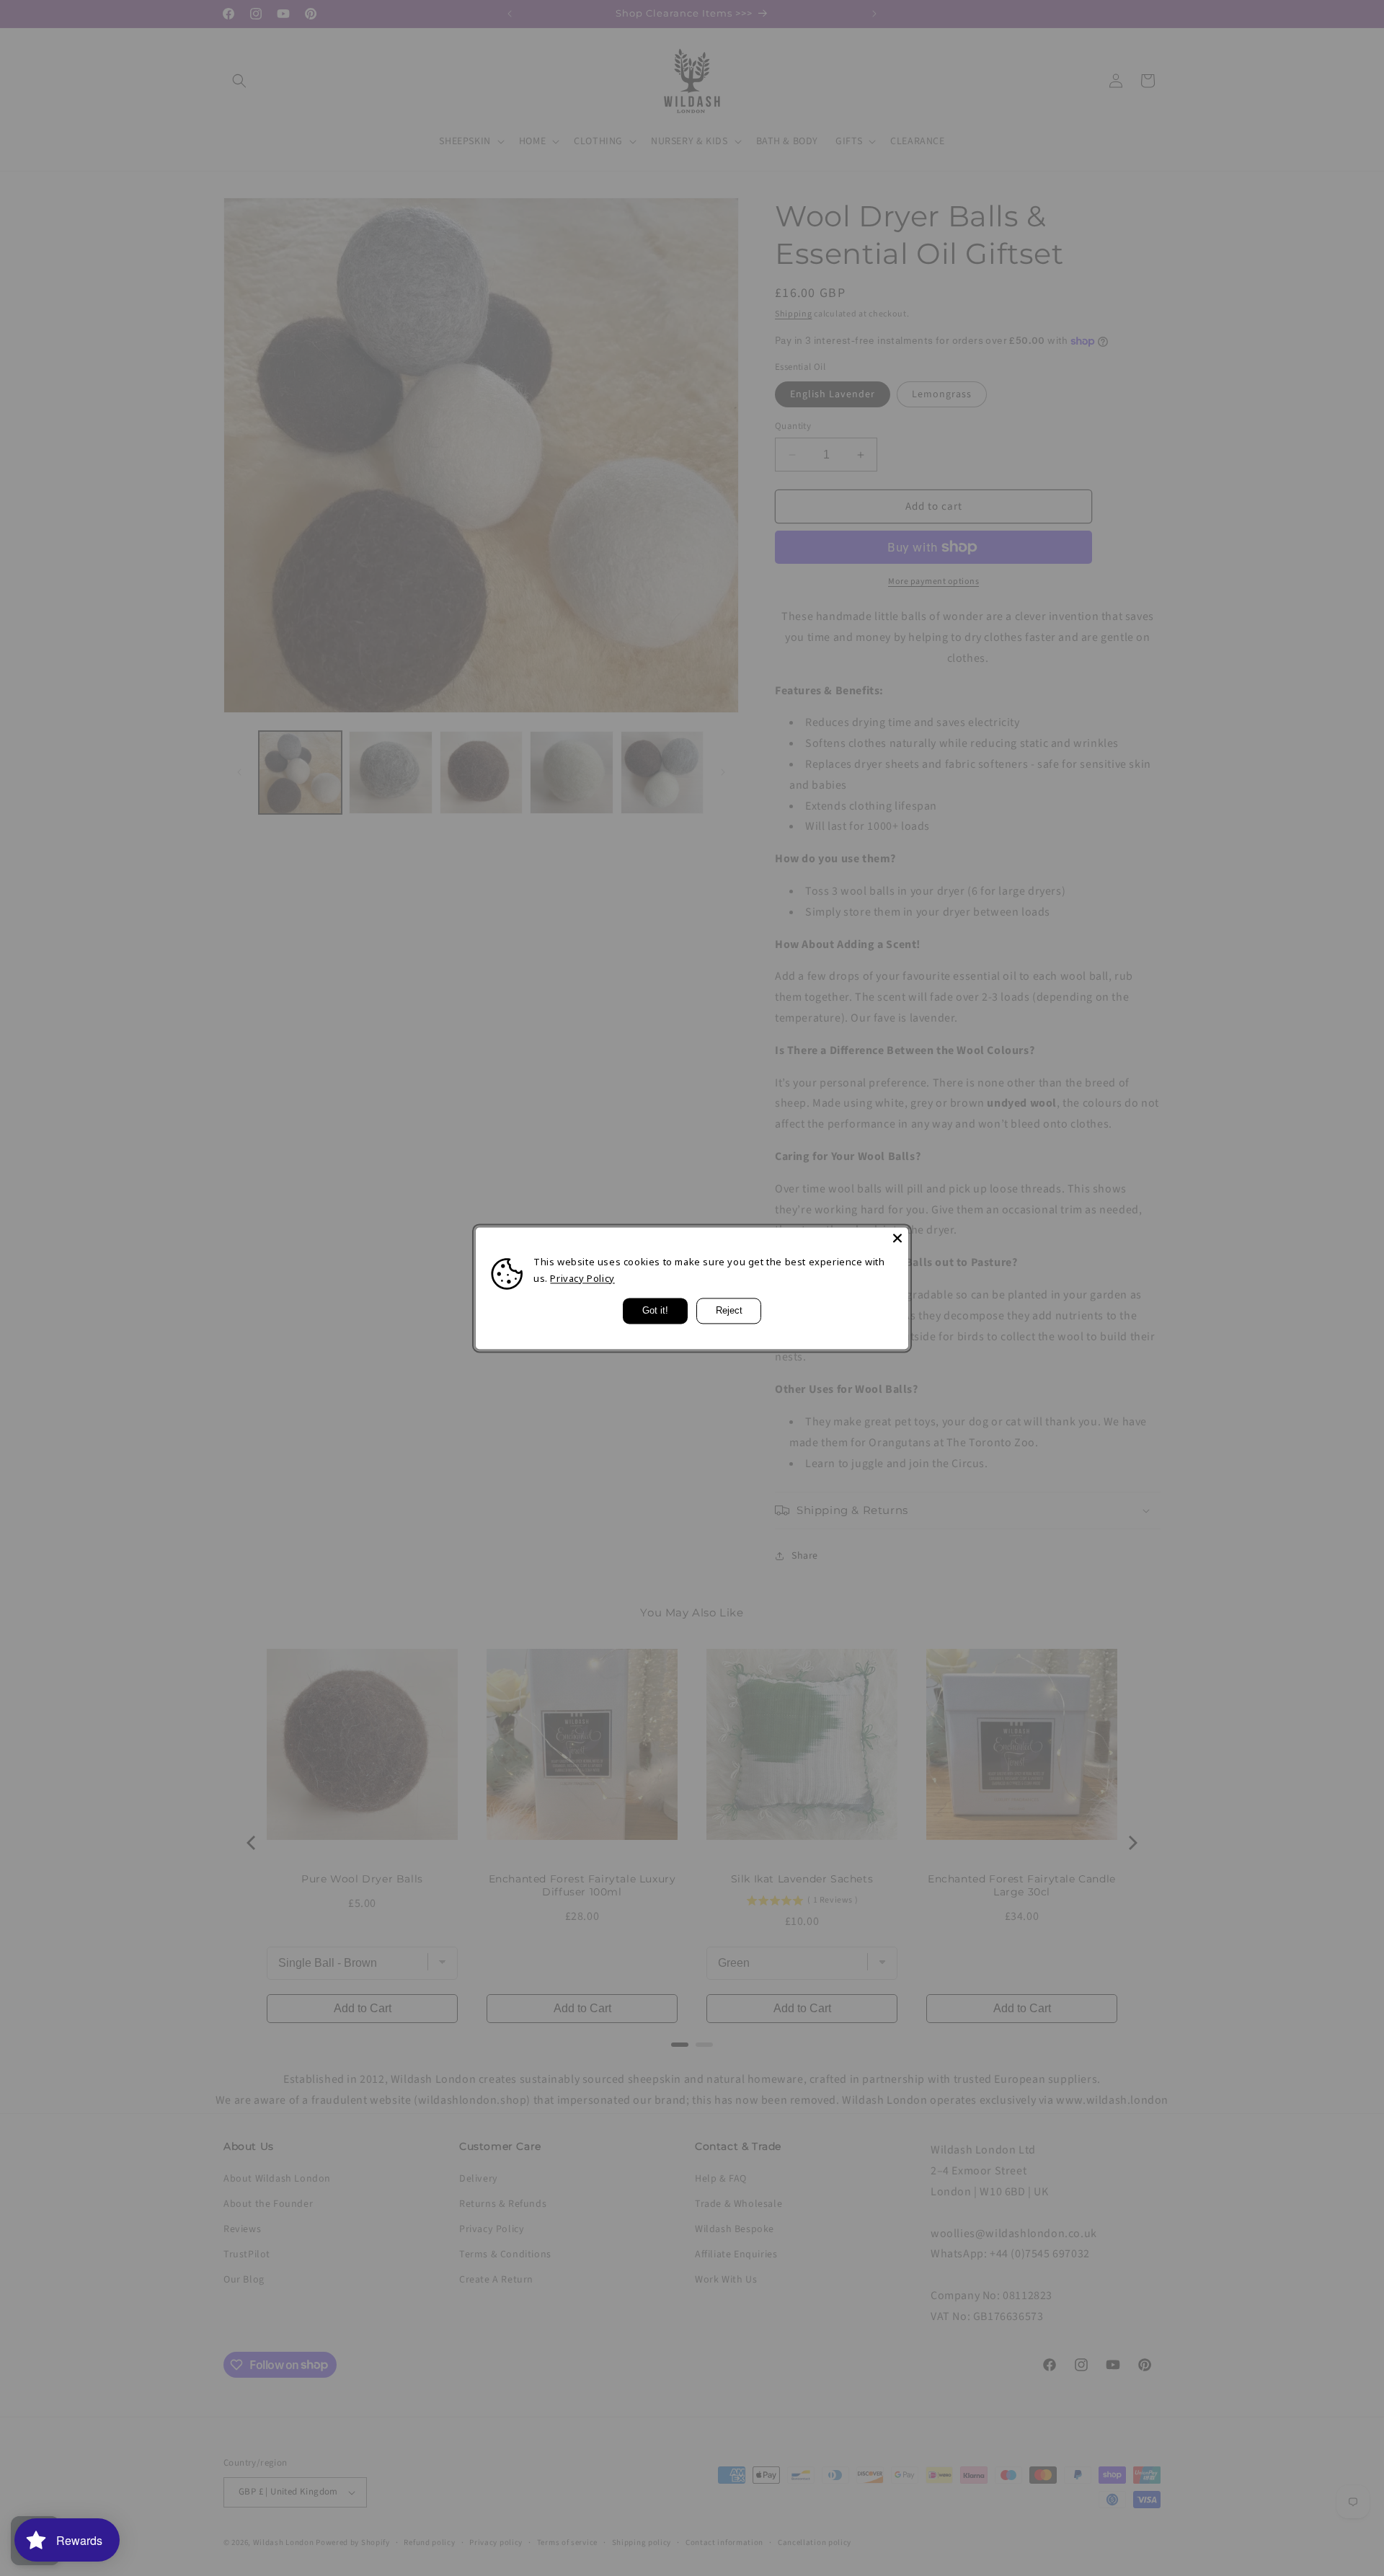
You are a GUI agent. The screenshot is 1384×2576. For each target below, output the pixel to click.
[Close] (897, 1238)
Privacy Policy (582, 1278)
